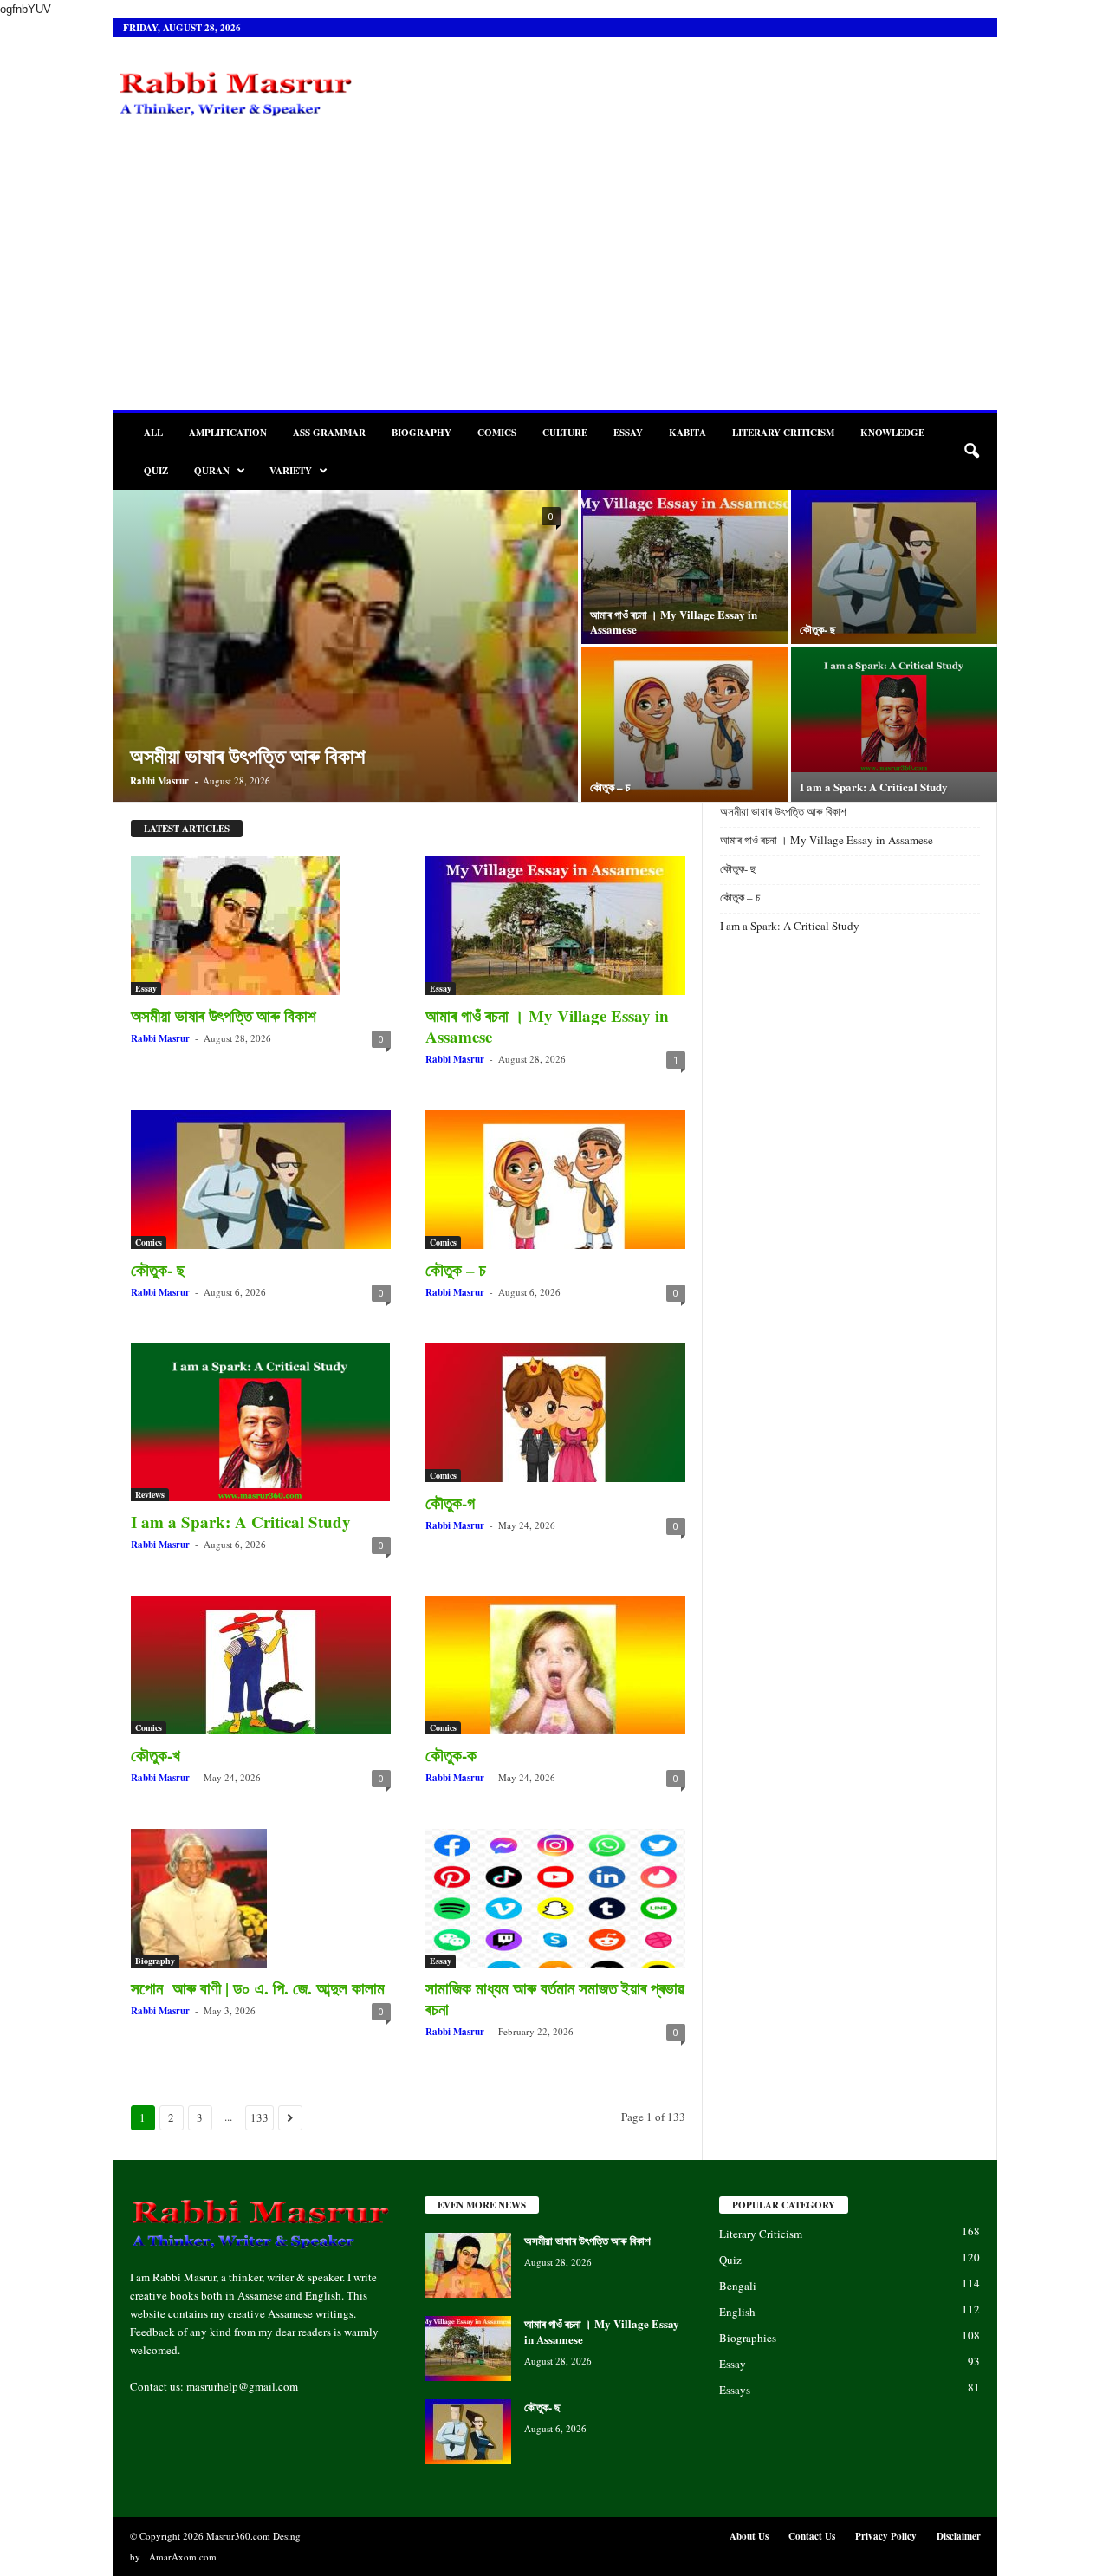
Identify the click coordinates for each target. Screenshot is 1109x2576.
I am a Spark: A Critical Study (874, 787)
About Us (749, 2536)
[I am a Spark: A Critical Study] (894, 710)
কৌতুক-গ (450, 1503)
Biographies (748, 2338)
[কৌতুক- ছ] (894, 567)
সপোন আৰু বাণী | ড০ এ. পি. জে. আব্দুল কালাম (258, 1988)
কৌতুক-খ (156, 1755)
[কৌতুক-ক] (555, 1665)
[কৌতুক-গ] (555, 1413)
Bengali (738, 2286)
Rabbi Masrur (159, 781)
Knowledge (892, 433)
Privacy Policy (886, 2536)
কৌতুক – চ (612, 787)
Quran (212, 471)
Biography (422, 433)
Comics (497, 433)
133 (259, 2117)
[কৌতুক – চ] (684, 725)
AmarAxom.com (183, 2556)
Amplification (228, 433)
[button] (971, 452)
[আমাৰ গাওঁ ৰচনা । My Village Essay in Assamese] (684, 567)
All (153, 433)
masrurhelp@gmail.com (242, 2386)
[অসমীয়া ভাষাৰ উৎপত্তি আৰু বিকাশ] (261, 926)
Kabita (687, 433)
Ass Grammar (329, 433)
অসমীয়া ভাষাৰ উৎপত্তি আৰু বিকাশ (247, 755)
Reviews (150, 1494)
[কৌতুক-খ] (261, 1665)
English (737, 2312)
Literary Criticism (783, 433)
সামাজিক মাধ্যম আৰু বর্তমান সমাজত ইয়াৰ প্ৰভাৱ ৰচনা (554, 1998)
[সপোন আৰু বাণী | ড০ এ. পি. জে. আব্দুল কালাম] (261, 1898)
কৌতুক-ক (451, 1755)
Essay (628, 433)
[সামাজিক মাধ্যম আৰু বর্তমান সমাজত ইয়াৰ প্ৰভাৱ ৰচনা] (555, 1898)
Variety (291, 471)
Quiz (156, 471)
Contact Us (812, 2536)
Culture (565, 433)
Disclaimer (959, 2536)
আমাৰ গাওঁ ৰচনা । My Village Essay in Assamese (674, 621)
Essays (735, 2390)
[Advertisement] (555, 280)
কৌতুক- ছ (820, 629)
